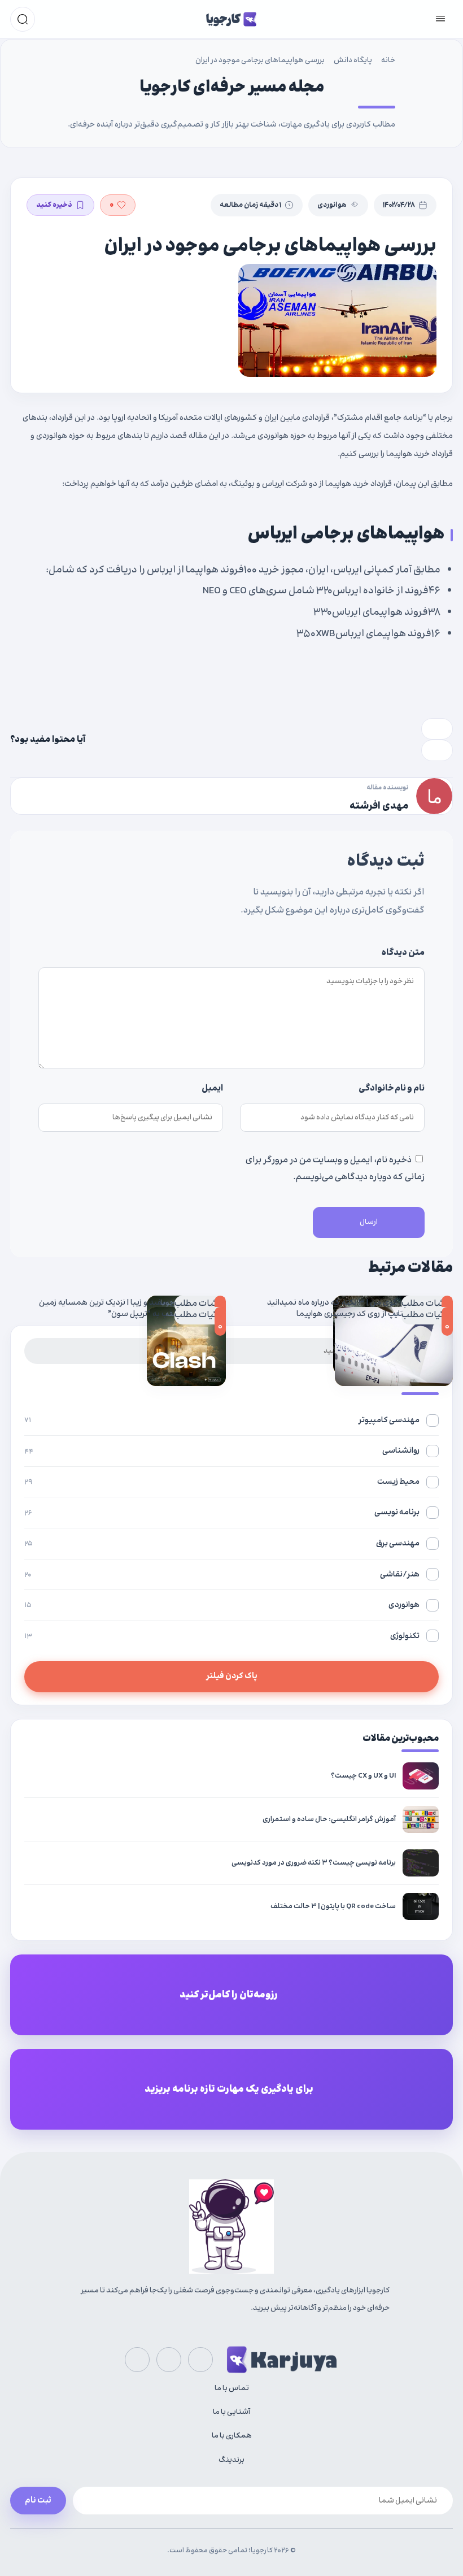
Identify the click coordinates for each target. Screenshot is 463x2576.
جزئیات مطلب (427, 1304)
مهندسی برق (222, 1543)
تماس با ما (232, 2388)
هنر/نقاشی (222, 1574)
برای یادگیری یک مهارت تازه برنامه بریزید (229, 2090)
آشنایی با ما (231, 2412)
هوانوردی (332, 205)
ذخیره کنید (54, 205)
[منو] (440, 19)
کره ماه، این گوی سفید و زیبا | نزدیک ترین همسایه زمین (132, 1303)
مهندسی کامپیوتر (222, 1420)
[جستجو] (23, 19)
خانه (388, 60)
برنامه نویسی (222, 1512)
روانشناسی (222, 1451)
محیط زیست (222, 1482)
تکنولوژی (222, 1636)
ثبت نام (38, 2501)
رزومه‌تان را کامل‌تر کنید (229, 1995)
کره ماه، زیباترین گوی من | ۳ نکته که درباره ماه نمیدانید (360, 1303)
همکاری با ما (232, 2436)
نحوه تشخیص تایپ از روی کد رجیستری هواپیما (375, 1314)
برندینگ (231, 2460)
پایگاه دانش (353, 60)
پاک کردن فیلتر (232, 1676)
